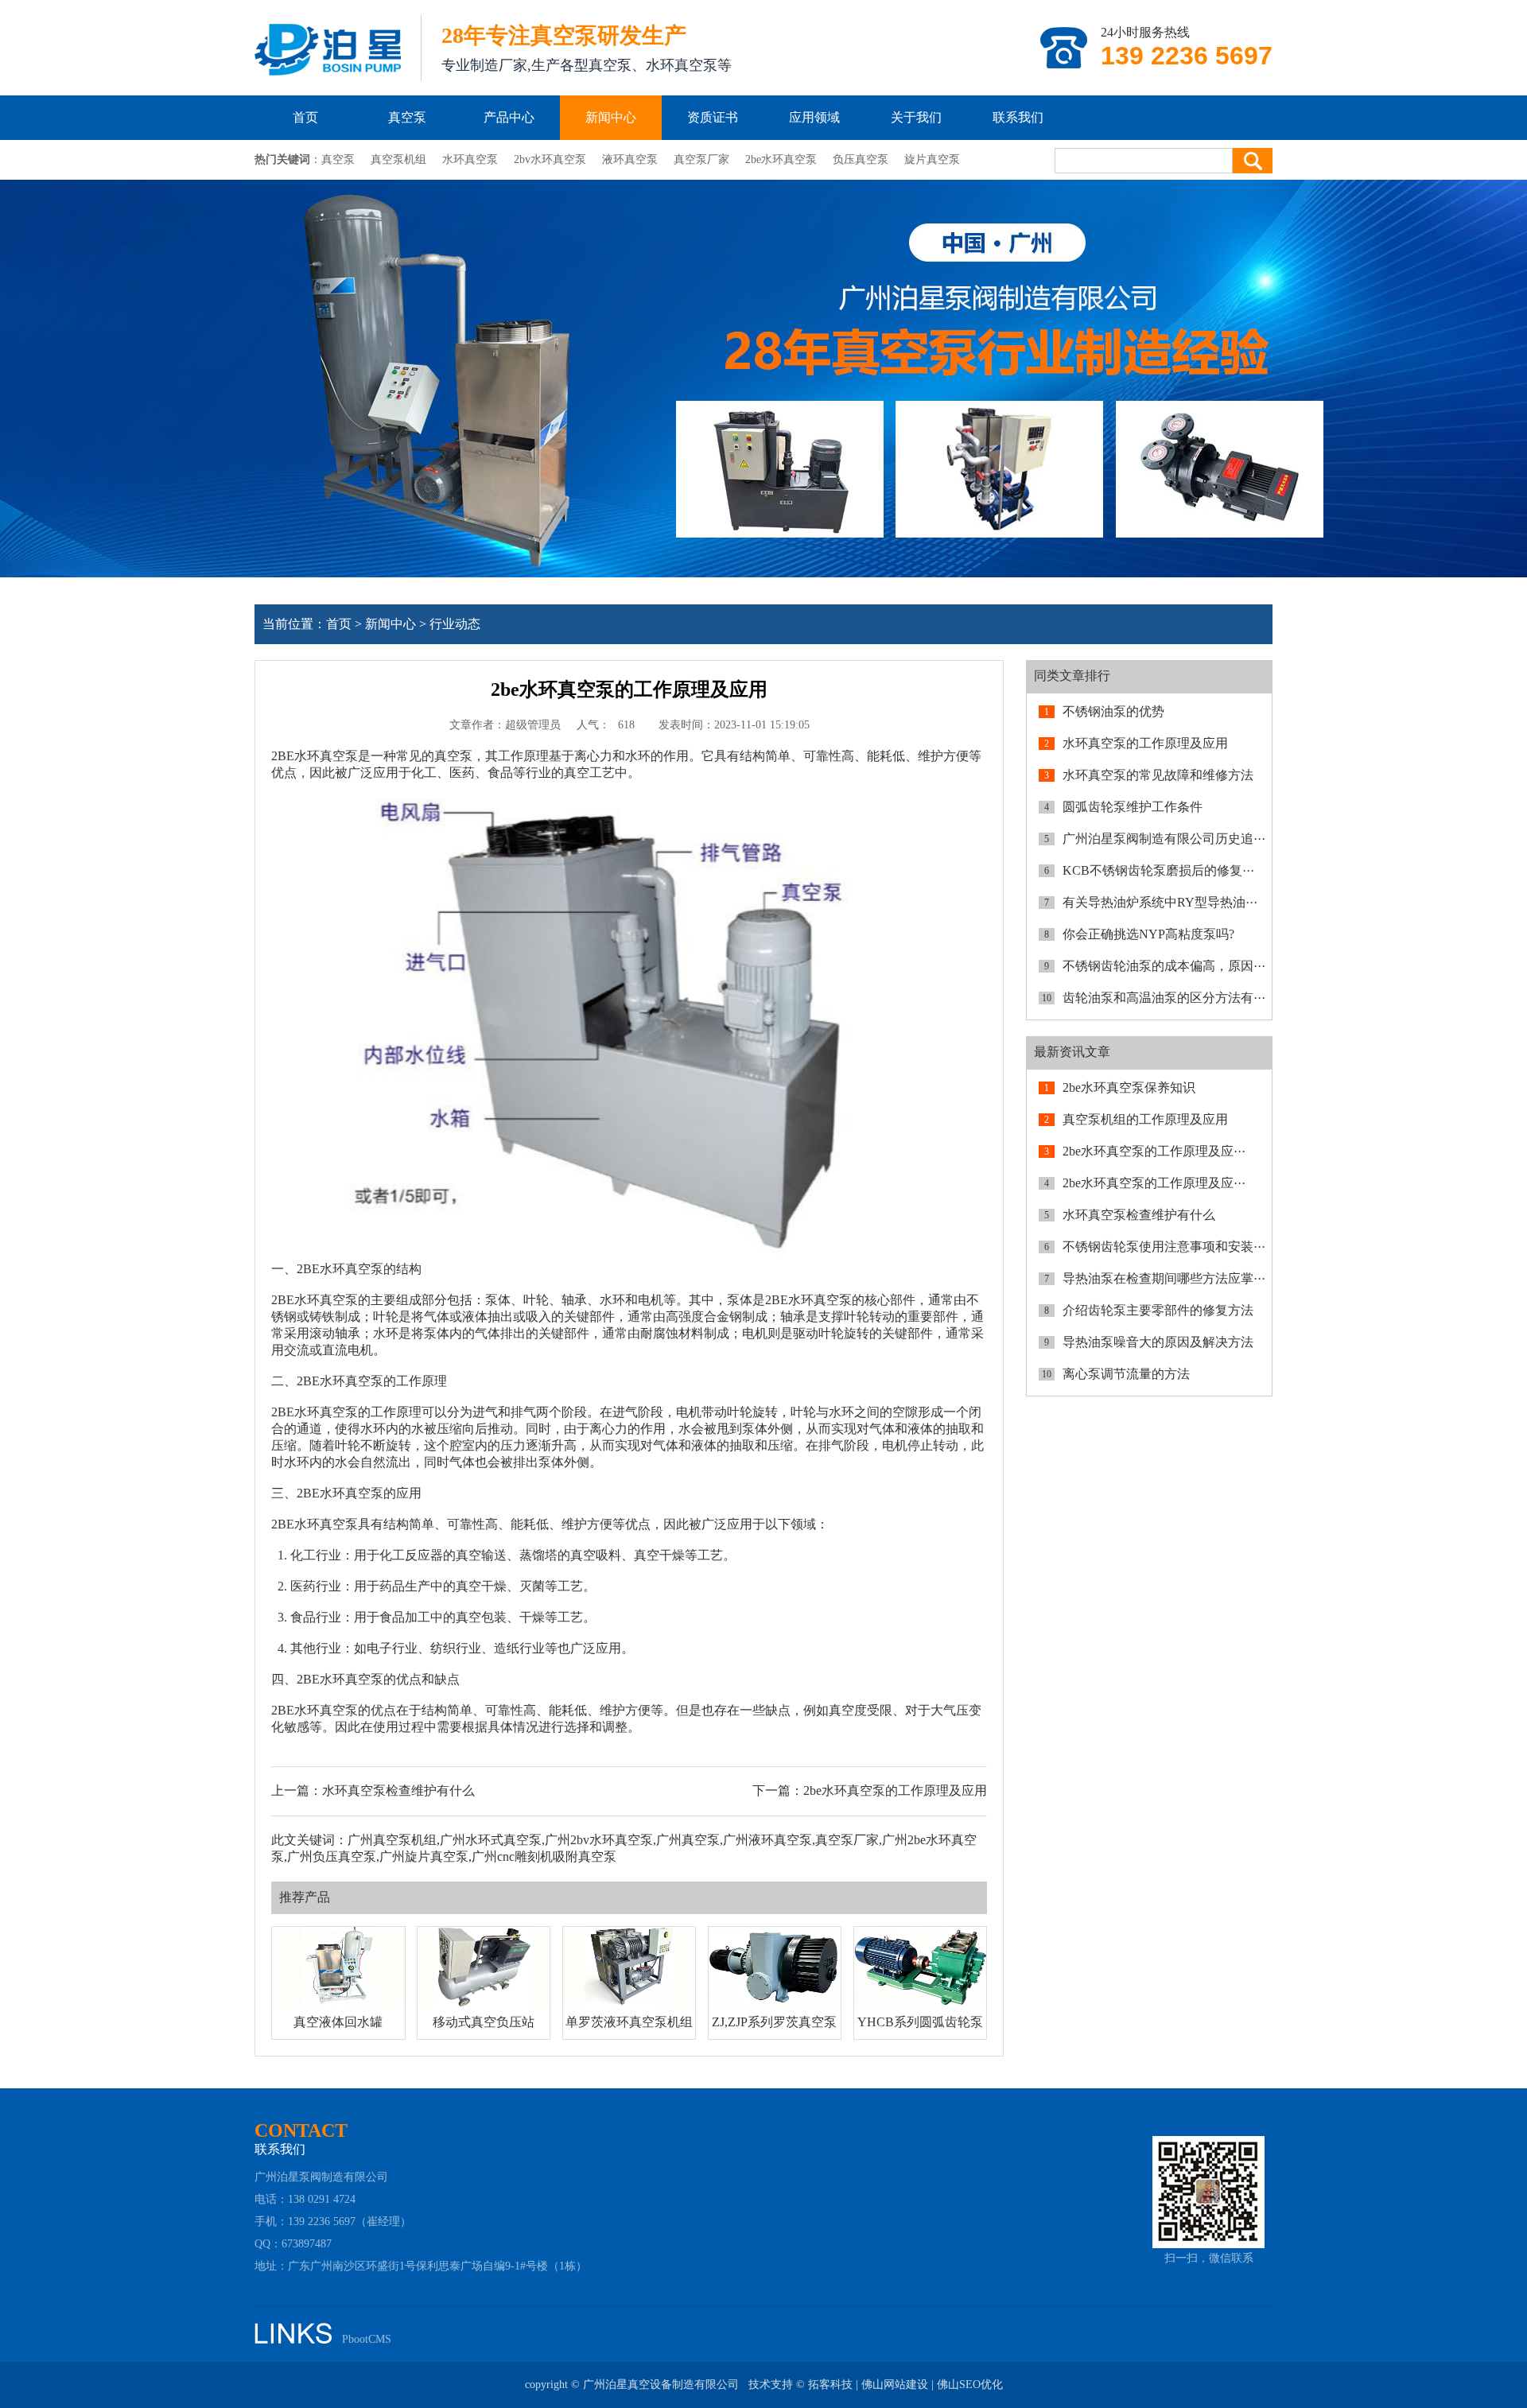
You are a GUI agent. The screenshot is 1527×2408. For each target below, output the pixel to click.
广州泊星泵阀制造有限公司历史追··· (1164, 839)
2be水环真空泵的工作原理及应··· (1154, 1151)
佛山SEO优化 (970, 2385)
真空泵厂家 (701, 159)
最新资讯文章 (1072, 1052)
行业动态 (455, 624)
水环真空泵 (470, 159)
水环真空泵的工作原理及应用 (1145, 743)
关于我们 (916, 117)
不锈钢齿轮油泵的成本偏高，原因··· (1164, 966)
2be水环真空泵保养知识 (1129, 1087)
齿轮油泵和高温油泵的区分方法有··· (1164, 998)
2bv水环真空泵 (550, 159)
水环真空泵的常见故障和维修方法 (1158, 775)
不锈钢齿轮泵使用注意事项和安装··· (1164, 1247)
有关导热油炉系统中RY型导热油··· (1160, 902)
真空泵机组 (398, 159)
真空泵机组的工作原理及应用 (1145, 1119)
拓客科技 (830, 2385)
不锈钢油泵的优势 (1113, 711)
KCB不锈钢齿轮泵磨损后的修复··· (1158, 870)
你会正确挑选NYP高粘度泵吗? (1148, 934)
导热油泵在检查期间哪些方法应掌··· (1164, 1278)
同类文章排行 (1072, 676)
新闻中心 (611, 117)
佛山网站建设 (895, 2385)
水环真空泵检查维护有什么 (398, 1790)
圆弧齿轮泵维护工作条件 (1133, 807)
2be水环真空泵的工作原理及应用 (895, 1790)
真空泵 (407, 117)
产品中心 (509, 117)
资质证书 (713, 117)
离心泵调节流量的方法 (1126, 1374)
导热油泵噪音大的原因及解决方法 (1158, 1342)
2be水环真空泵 (781, 159)
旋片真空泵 (932, 159)
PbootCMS (367, 2339)
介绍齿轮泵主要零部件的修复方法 (1158, 1310)
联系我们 (1018, 117)
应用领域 (814, 117)
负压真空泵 (861, 159)
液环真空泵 (630, 159)
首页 (305, 117)
